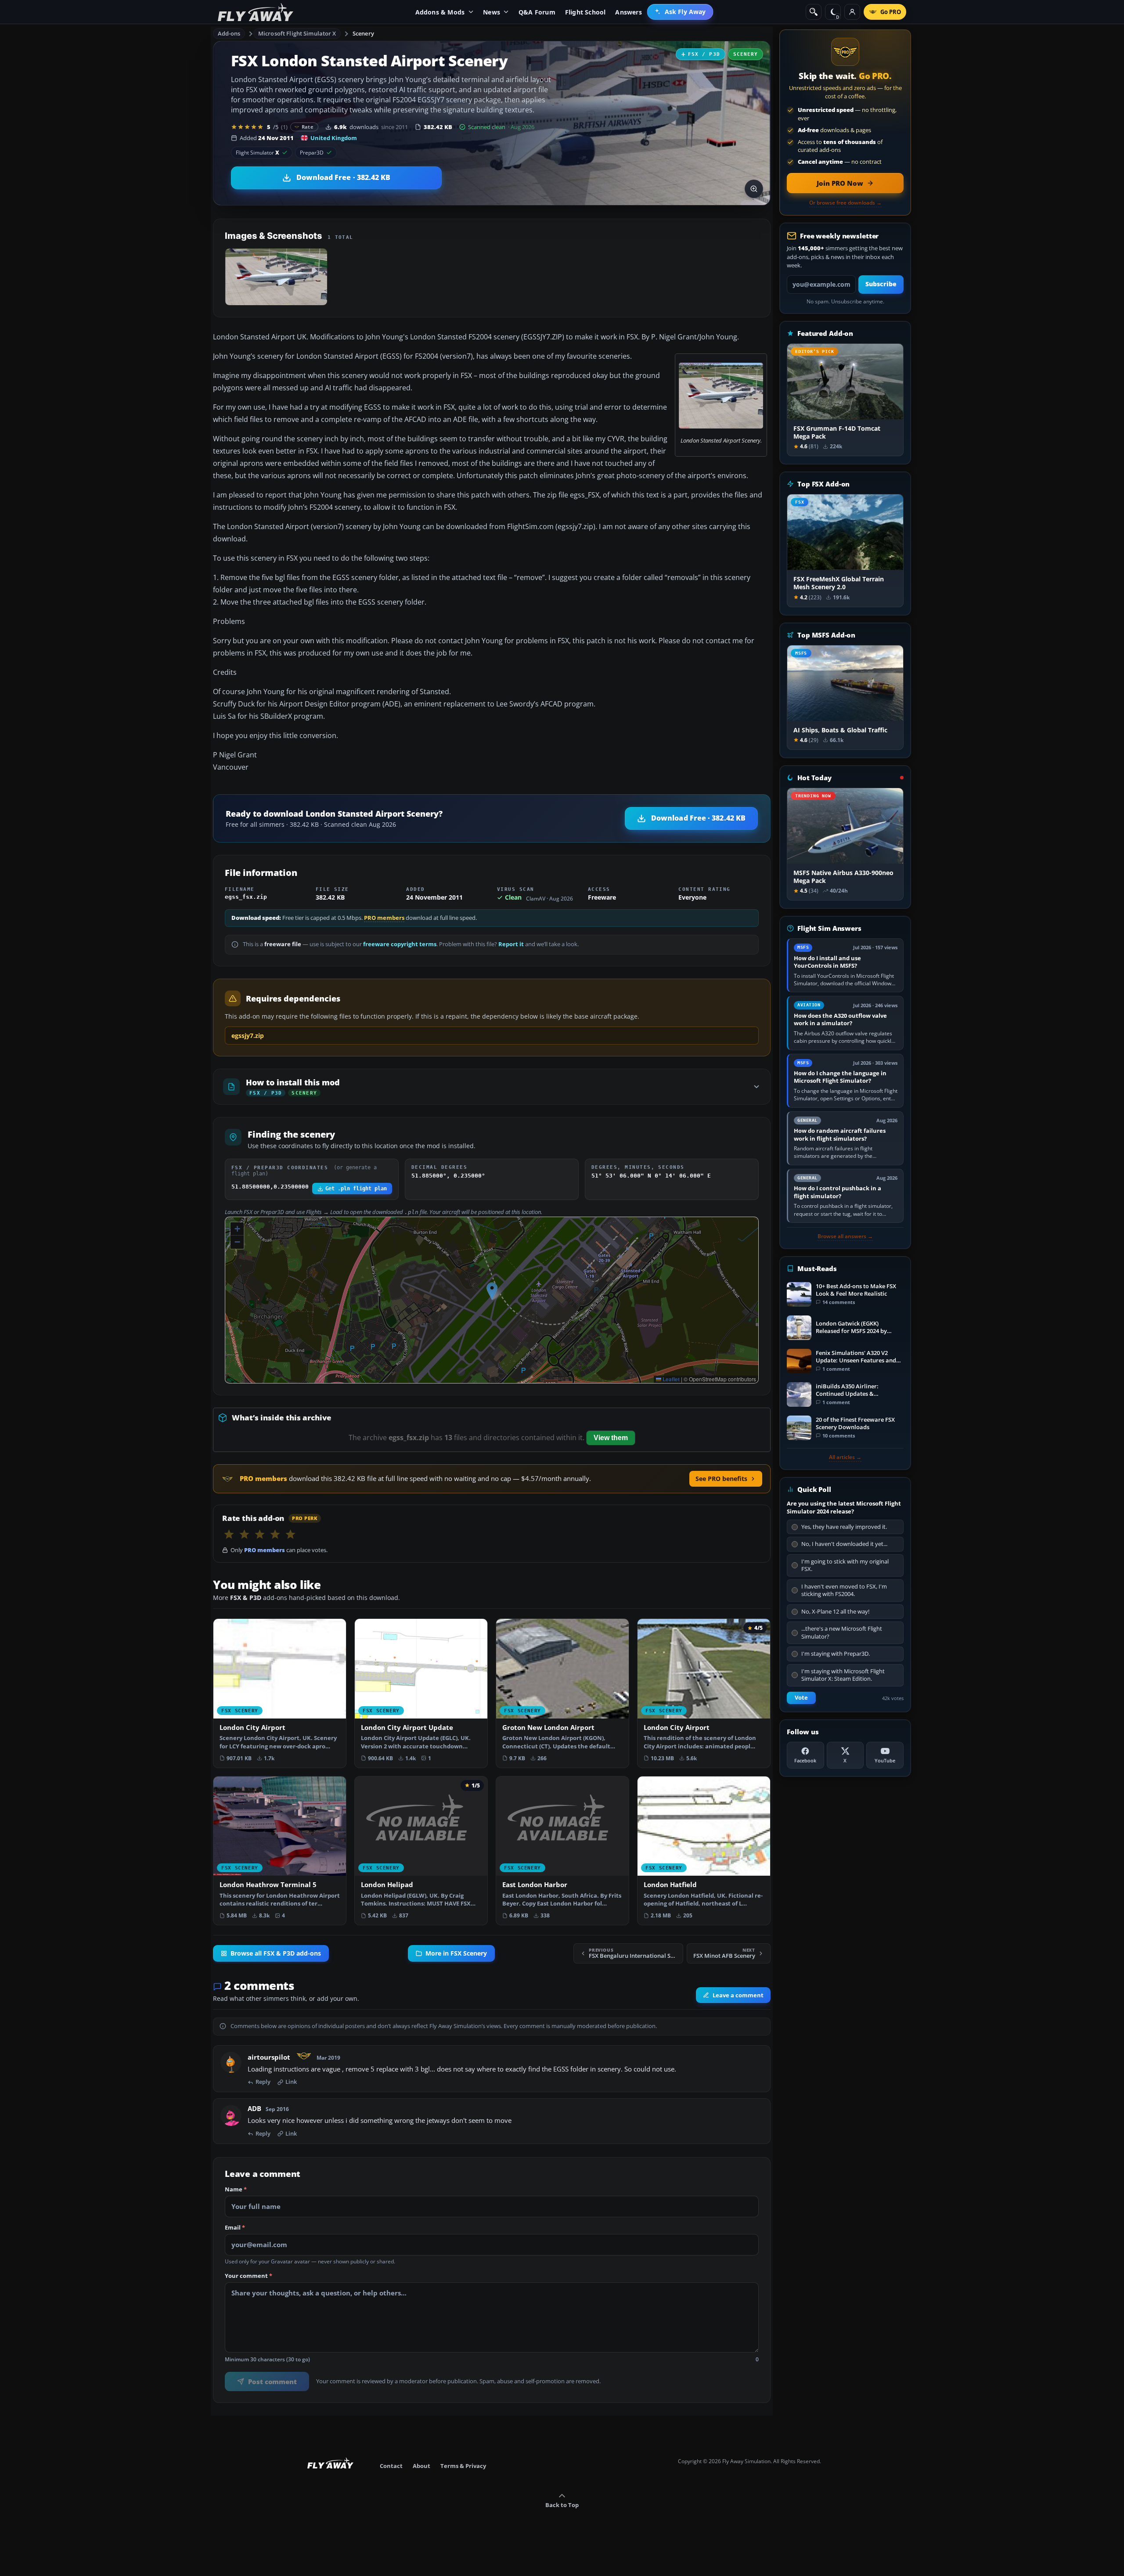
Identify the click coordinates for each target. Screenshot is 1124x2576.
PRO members (384, 918)
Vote (801, 1698)
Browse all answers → (845, 1236)
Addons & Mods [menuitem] (440, 12)
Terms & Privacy (463, 2466)
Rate (308, 127)
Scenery (363, 33)
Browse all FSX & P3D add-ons (276, 1953)
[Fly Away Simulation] (256, 12)
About (421, 2466)
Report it (511, 944)
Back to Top (562, 2505)
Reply (263, 2082)
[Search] (814, 12)
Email (235, 2228)
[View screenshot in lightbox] (754, 189)
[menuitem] (680, 12)
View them (611, 1438)
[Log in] (852, 12)
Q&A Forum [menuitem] (537, 12)
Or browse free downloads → (845, 203)
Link (291, 2082)
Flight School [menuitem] (585, 12)
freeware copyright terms (400, 944)
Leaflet (670, 1379)
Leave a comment (738, 1995)
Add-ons (229, 33)
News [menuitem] (492, 12)
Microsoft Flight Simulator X (297, 33)
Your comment (249, 2276)
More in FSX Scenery (456, 1953)
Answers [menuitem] (628, 12)
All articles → (845, 1457)
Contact (391, 2466)
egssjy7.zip (248, 1036)
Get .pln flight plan (356, 1189)
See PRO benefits (721, 1479)
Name (236, 2190)
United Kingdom (334, 138)
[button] (492, 1291)
